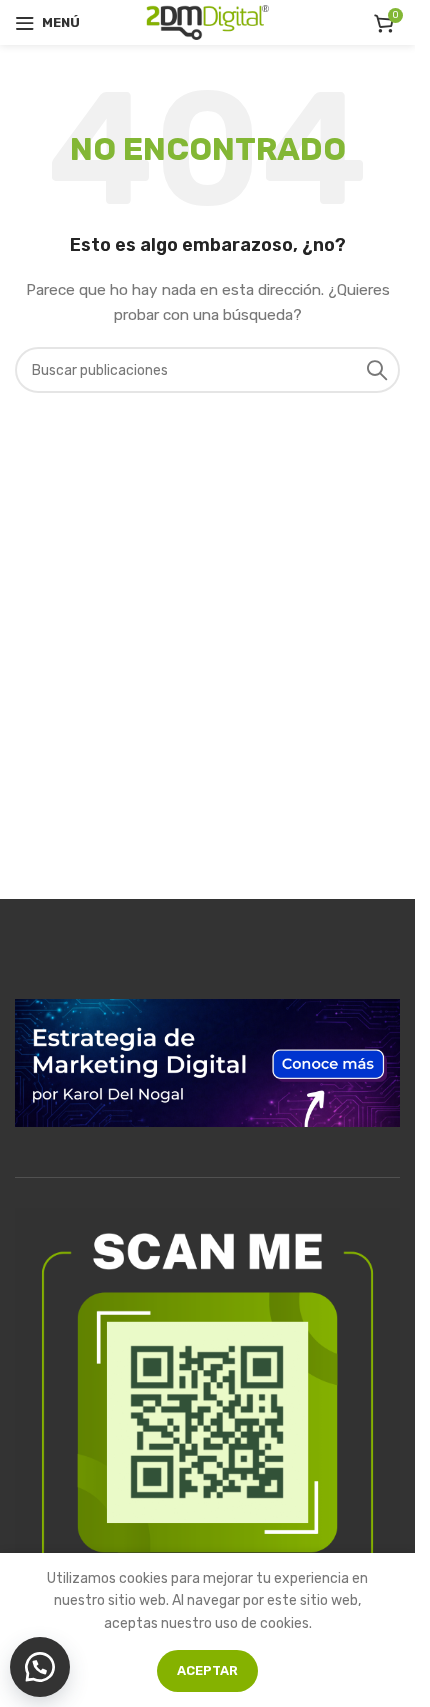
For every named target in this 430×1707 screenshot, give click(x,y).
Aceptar (207, 1670)
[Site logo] (207, 21)
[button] (40, 1667)
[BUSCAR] (377, 370)
